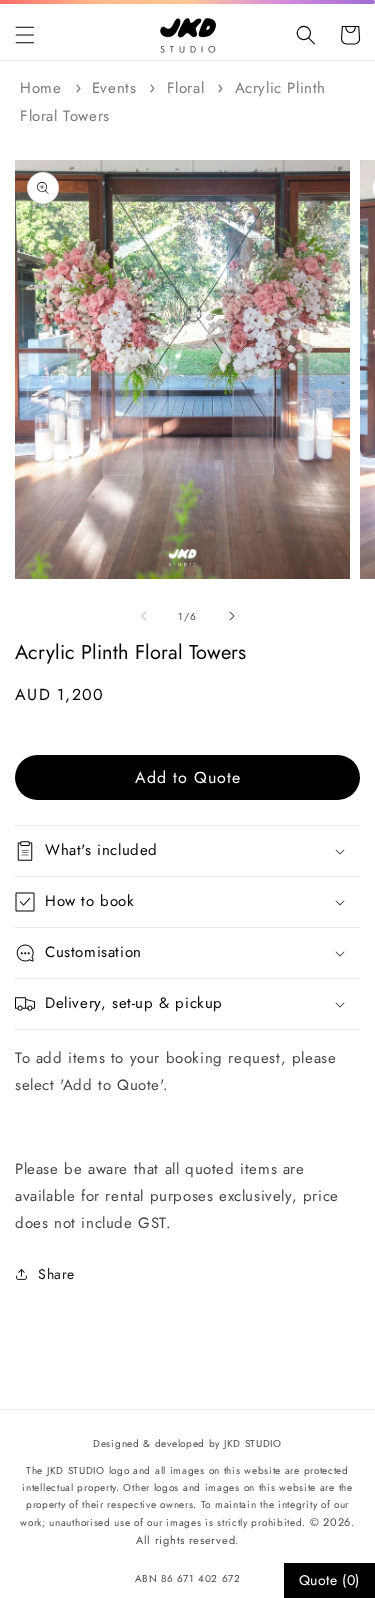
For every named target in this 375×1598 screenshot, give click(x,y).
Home (40, 88)
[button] (25, 35)
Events (114, 88)
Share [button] (56, 1274)
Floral (186, 88)
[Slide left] (144, 616)
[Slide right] (232, 616)
